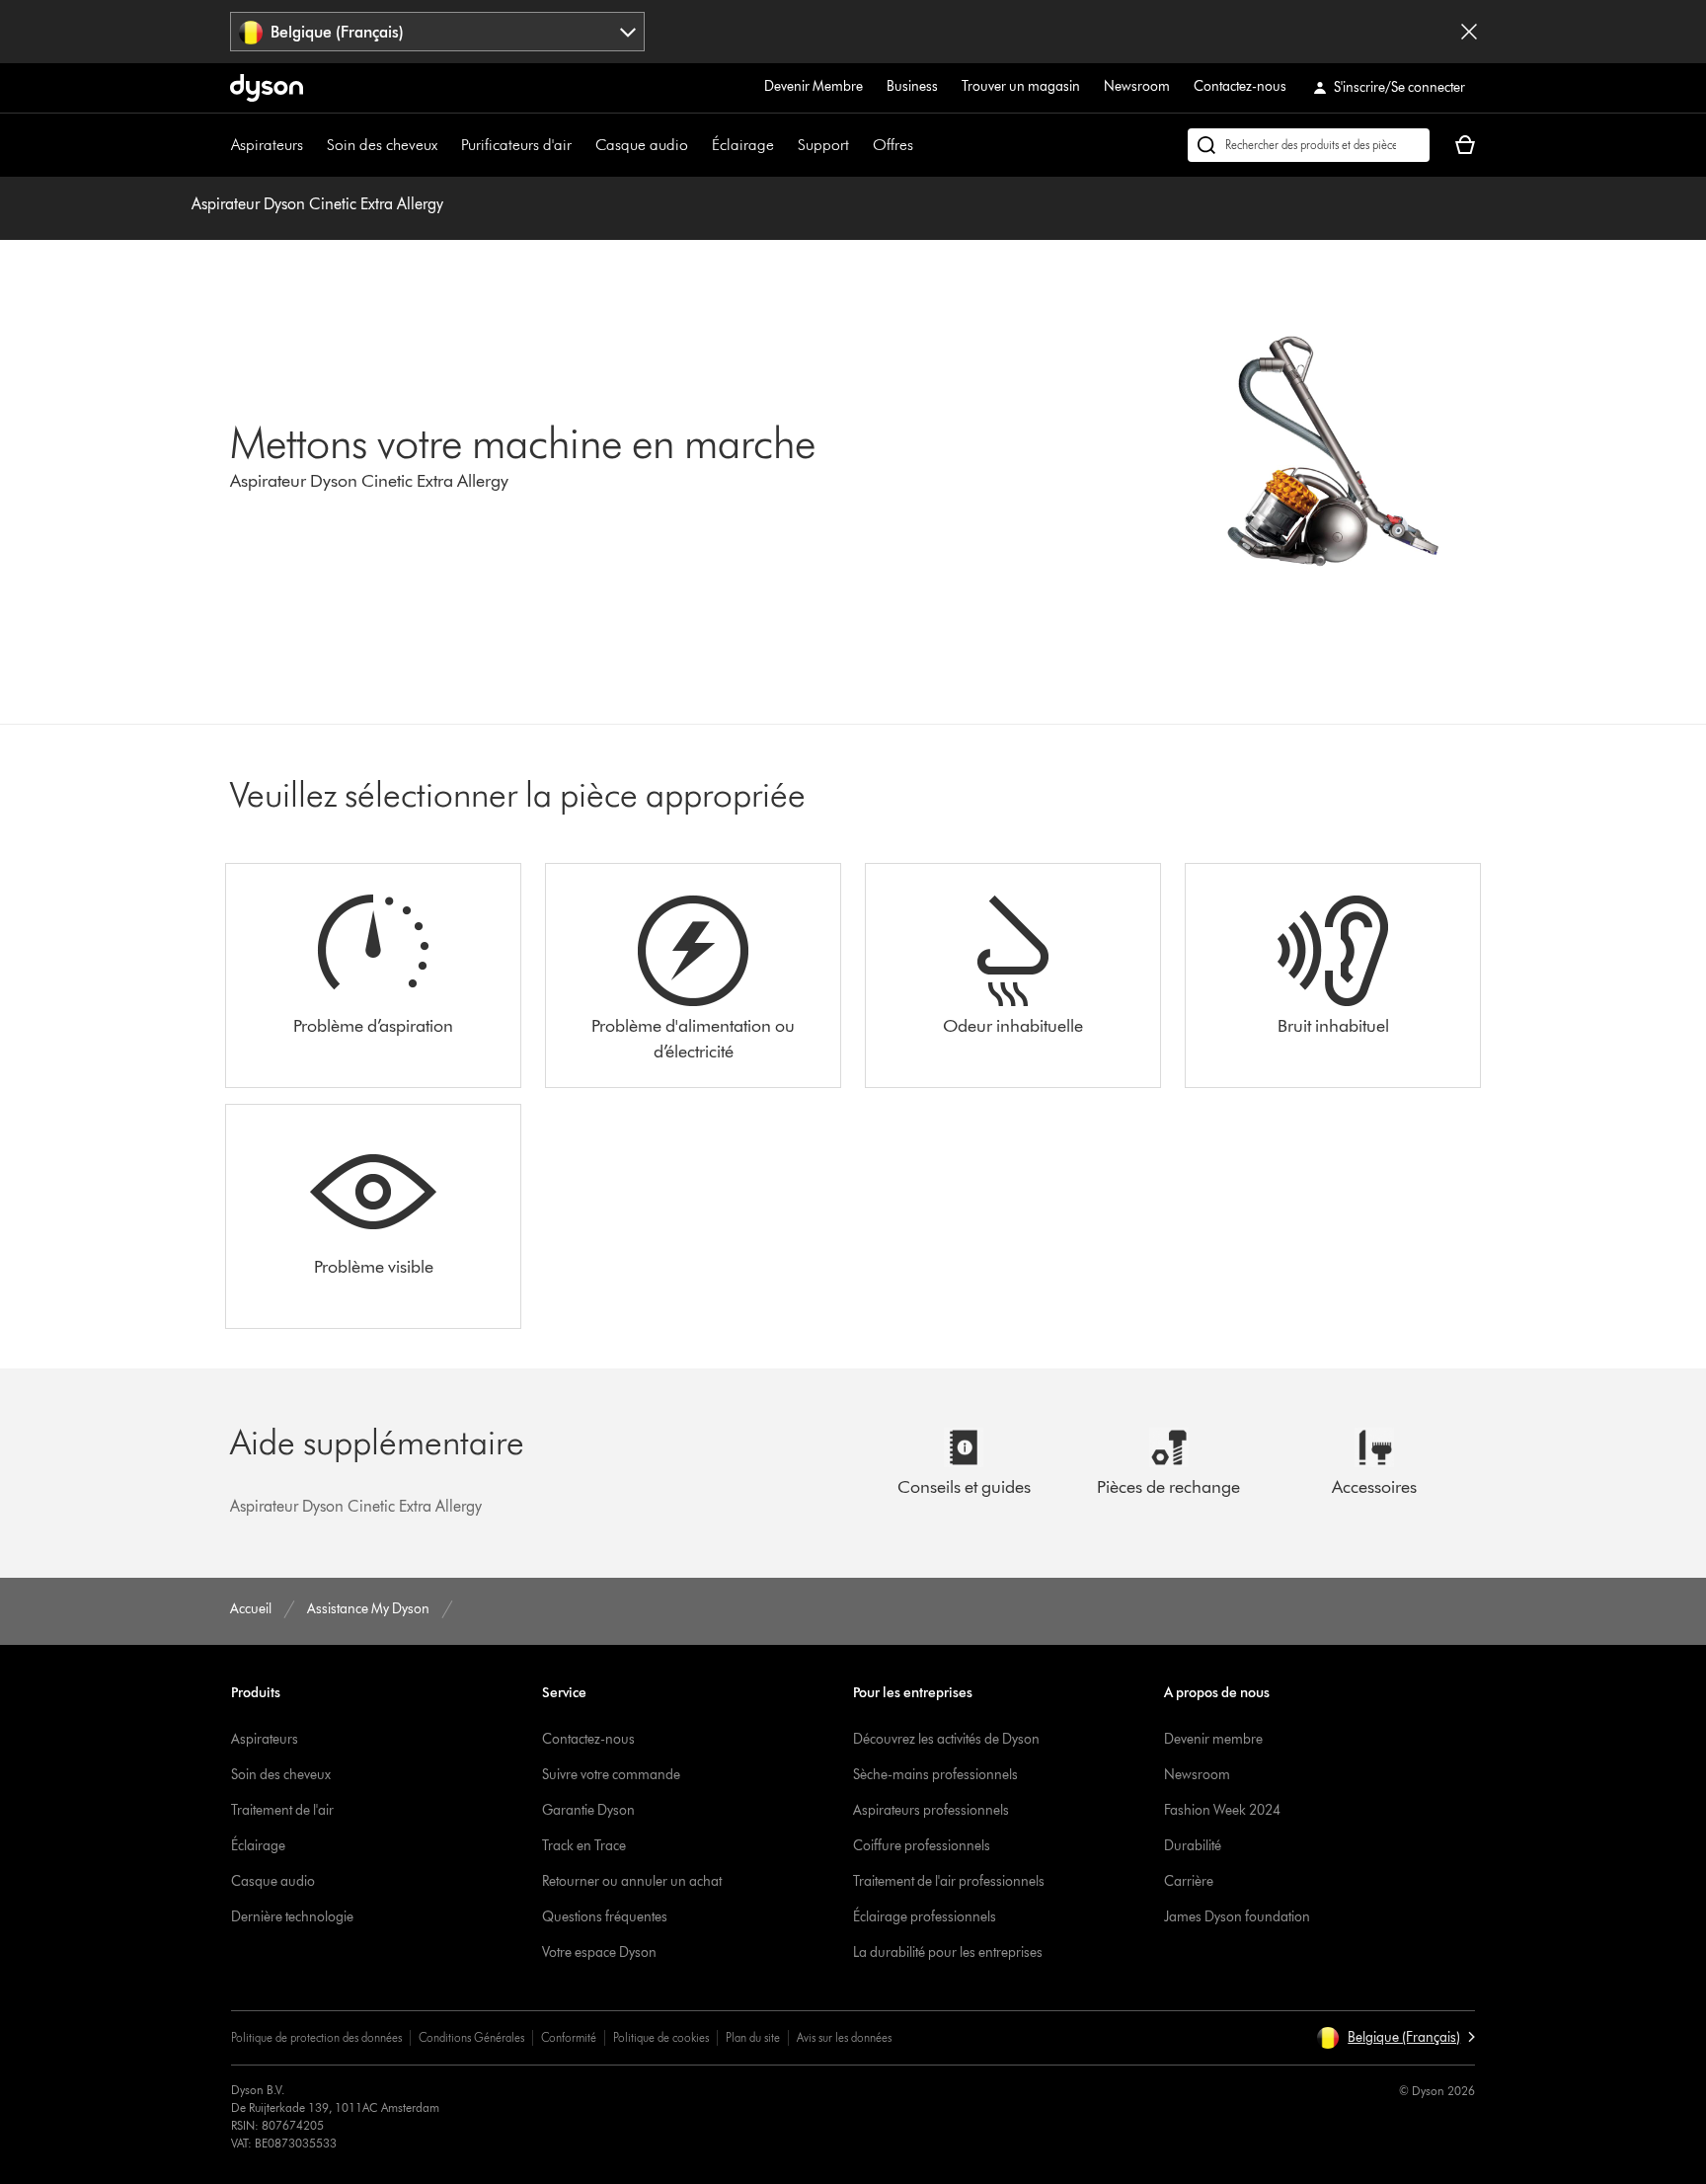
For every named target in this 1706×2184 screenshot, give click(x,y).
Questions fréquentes (605, 1917)
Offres (893, 145)
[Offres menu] (923, 145)
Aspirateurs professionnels (931, 1810)
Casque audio (642, 145)
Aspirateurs (267, 145)
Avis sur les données (844, 2037)
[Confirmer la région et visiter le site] (1469, 32)
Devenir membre (1213, 1739)
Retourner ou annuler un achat (632, 1881)
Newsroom (1137, 86)
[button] (1396, 2038)
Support (823, 145)
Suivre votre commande (611, 1775)
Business (912, 86)
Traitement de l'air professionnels (949, 1881)
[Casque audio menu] (698, 145)
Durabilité (1193, 1846)
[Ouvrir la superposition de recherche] (1309, 145)
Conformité (569, 2037)
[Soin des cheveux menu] (447, 145)
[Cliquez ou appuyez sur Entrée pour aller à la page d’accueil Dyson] (267, 88)
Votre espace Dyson (599, 1952)
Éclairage (743, 145)
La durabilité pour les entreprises (948, 1952)
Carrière (1189, 1881)
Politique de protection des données (316, 2037)
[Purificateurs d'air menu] (582, 145)
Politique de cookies (661, 2037)
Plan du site (753, 2037)
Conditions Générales (471, 2037)
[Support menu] (859, 145)
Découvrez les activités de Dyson (946, 1739)
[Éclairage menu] (784, 145)
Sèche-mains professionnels (935, 1775)
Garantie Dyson (588, 1810)
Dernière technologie (292, 1917)
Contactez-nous (1240, 86)
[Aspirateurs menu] (313, 145)
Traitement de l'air (282, 1810)
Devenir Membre (814, 86)
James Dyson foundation (1237, 1917)
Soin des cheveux (382, 145)
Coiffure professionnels (922, 1846)
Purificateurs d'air (516, 145)
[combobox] (438, 32)
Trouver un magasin (1021, 86)
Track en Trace (584, 1846)
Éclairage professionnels (925, 1917)
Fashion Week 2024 (1222, 1810)
